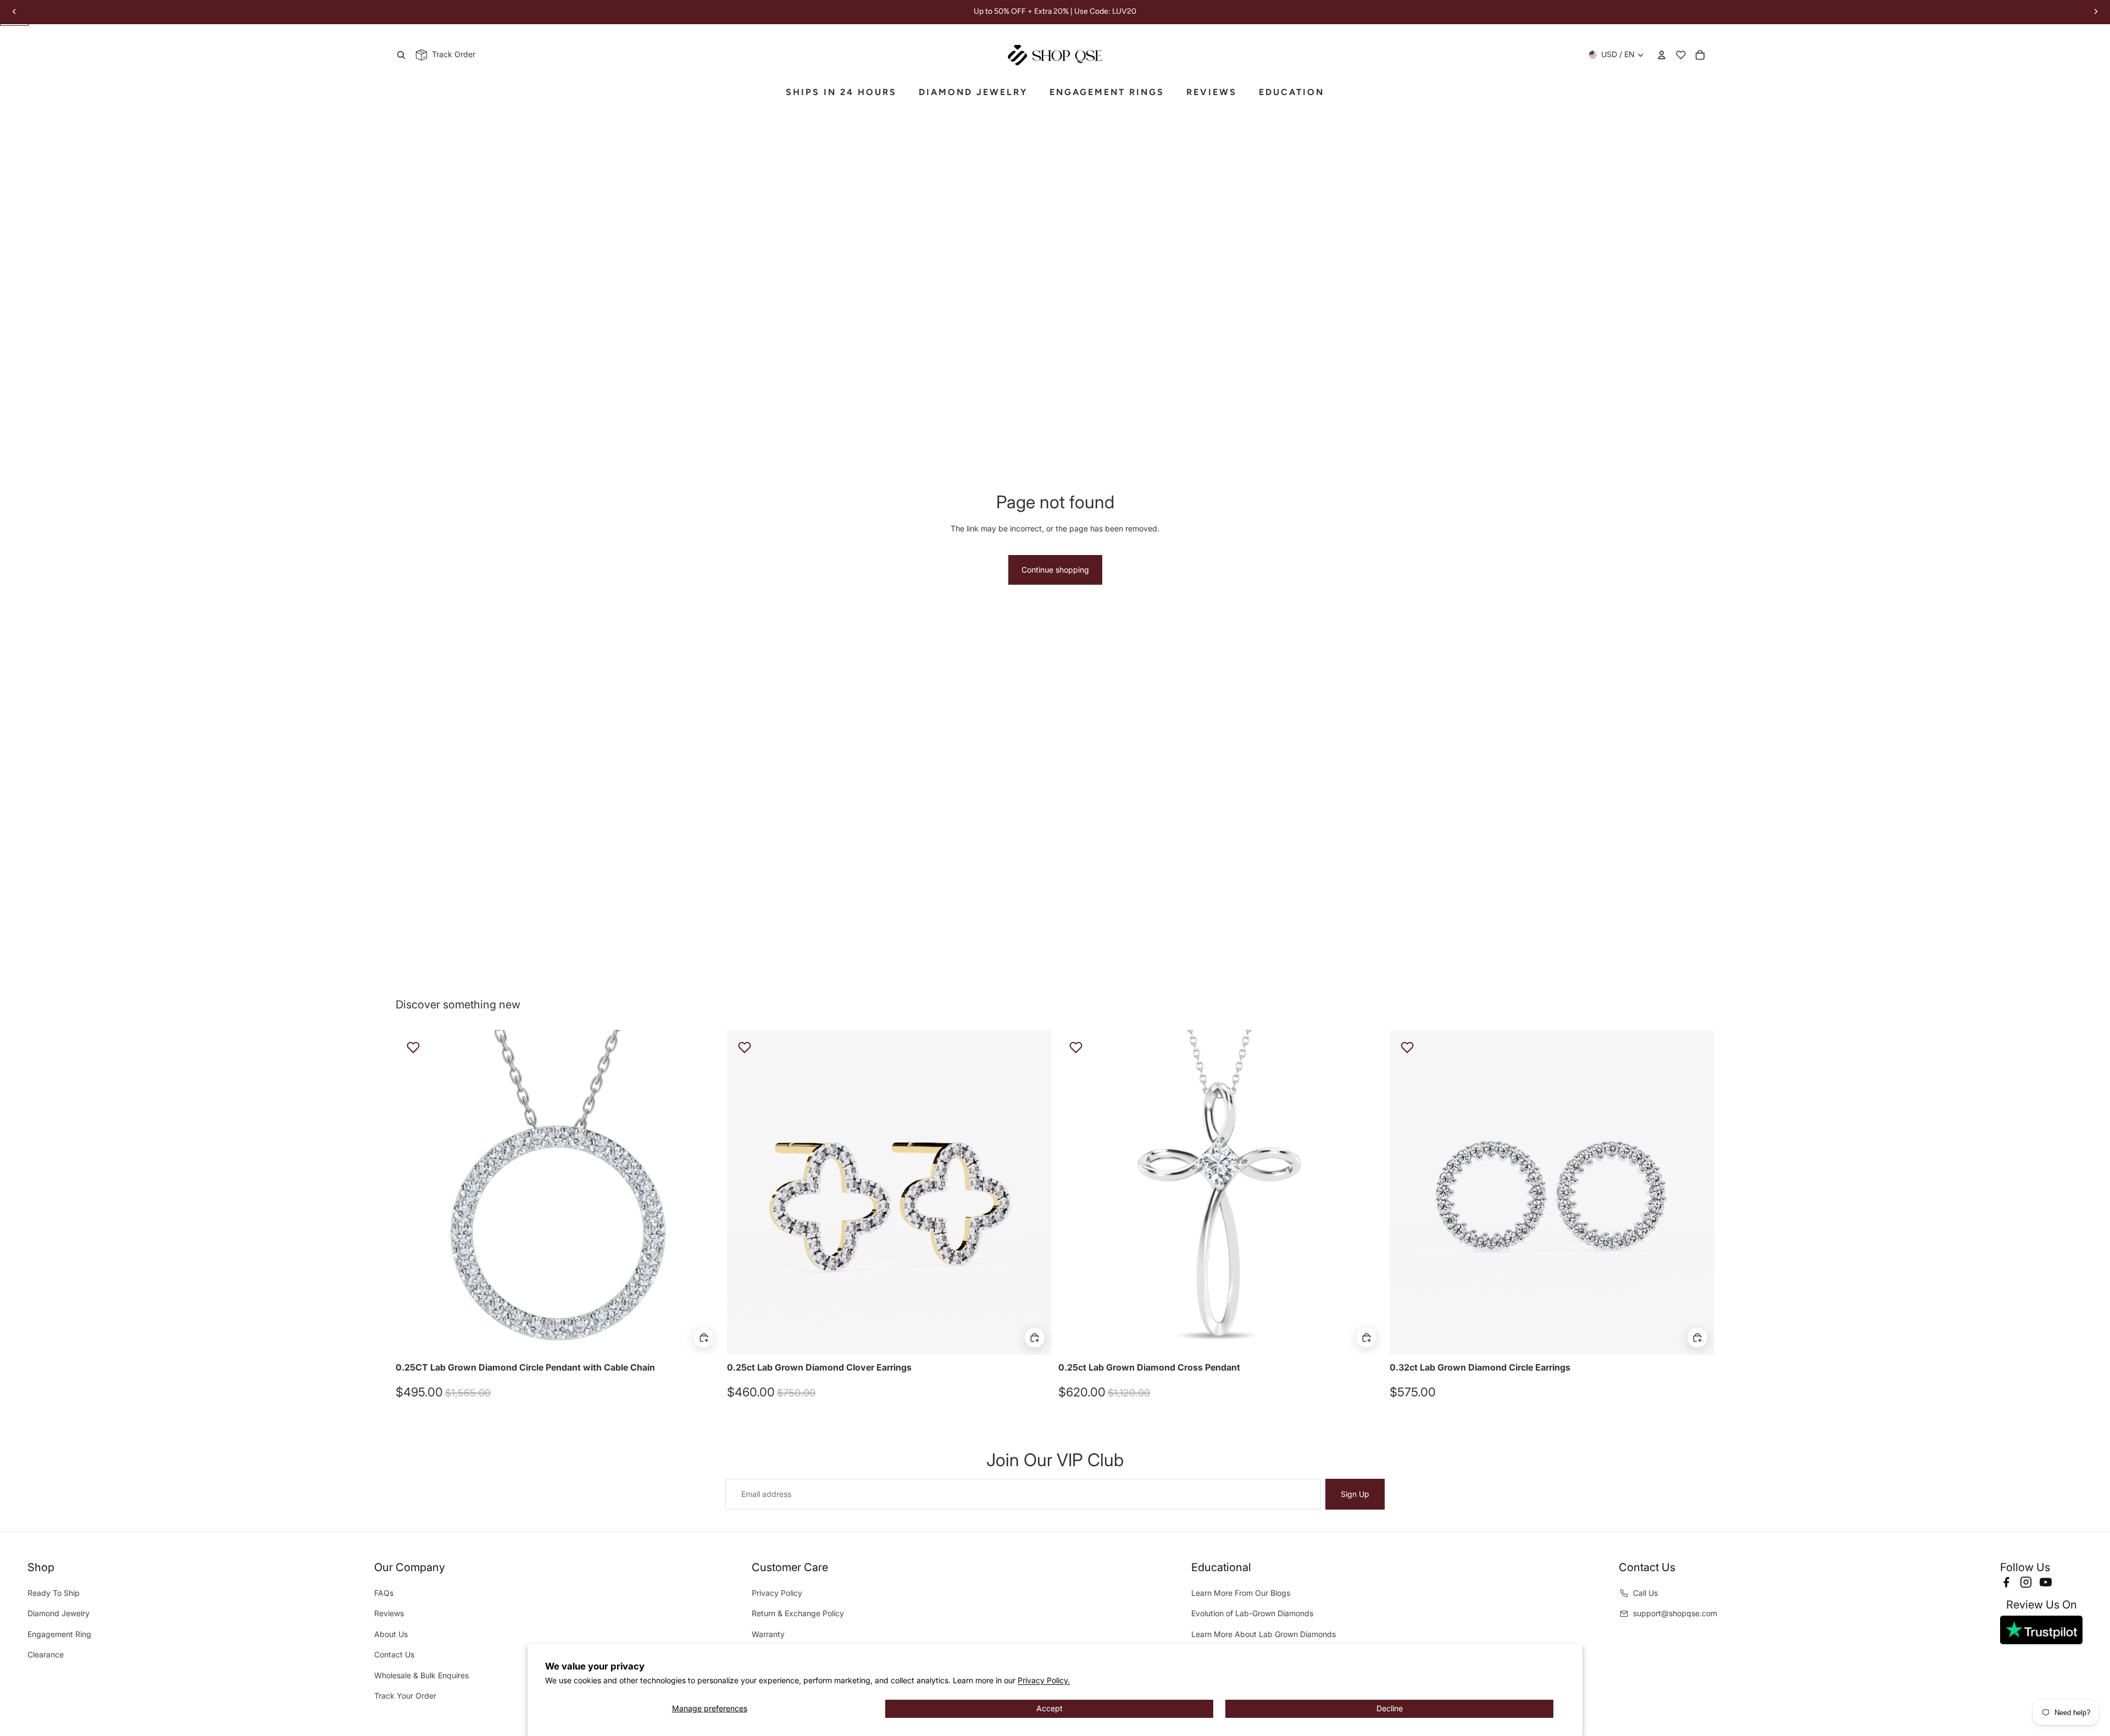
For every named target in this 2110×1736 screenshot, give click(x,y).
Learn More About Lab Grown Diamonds (1264, 1634)
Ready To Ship (54, 1593)
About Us (391, 1634)
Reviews (389, 1613)
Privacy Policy (777, 1593)
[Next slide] (704, 1192)
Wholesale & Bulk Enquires (421, 1675)
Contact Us (394, 1654)
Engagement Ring (59, 1634)
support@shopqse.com (1675, 1613)
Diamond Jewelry (59, 1613)
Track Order (451, 54)
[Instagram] (2026, 1582)
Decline (1390, 1708)
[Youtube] (2046, 1582)
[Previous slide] (412, 1192)
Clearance (46, 1654)
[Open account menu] (1662, 55)
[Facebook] (2006, 1582)
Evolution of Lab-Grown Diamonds (1252, 1613)
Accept (1050, 1708)
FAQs (384, 1593)
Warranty (768, 1634)
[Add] (704, 1338)
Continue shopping (1055, 570)
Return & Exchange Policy (798, 1613)
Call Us (1645, 1593)
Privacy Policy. (1044, 1680)
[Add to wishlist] (413, 1047)
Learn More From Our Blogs (1241, 1593)
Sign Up (1355, 1494)
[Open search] (401, 55)
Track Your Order (405, 1696)
